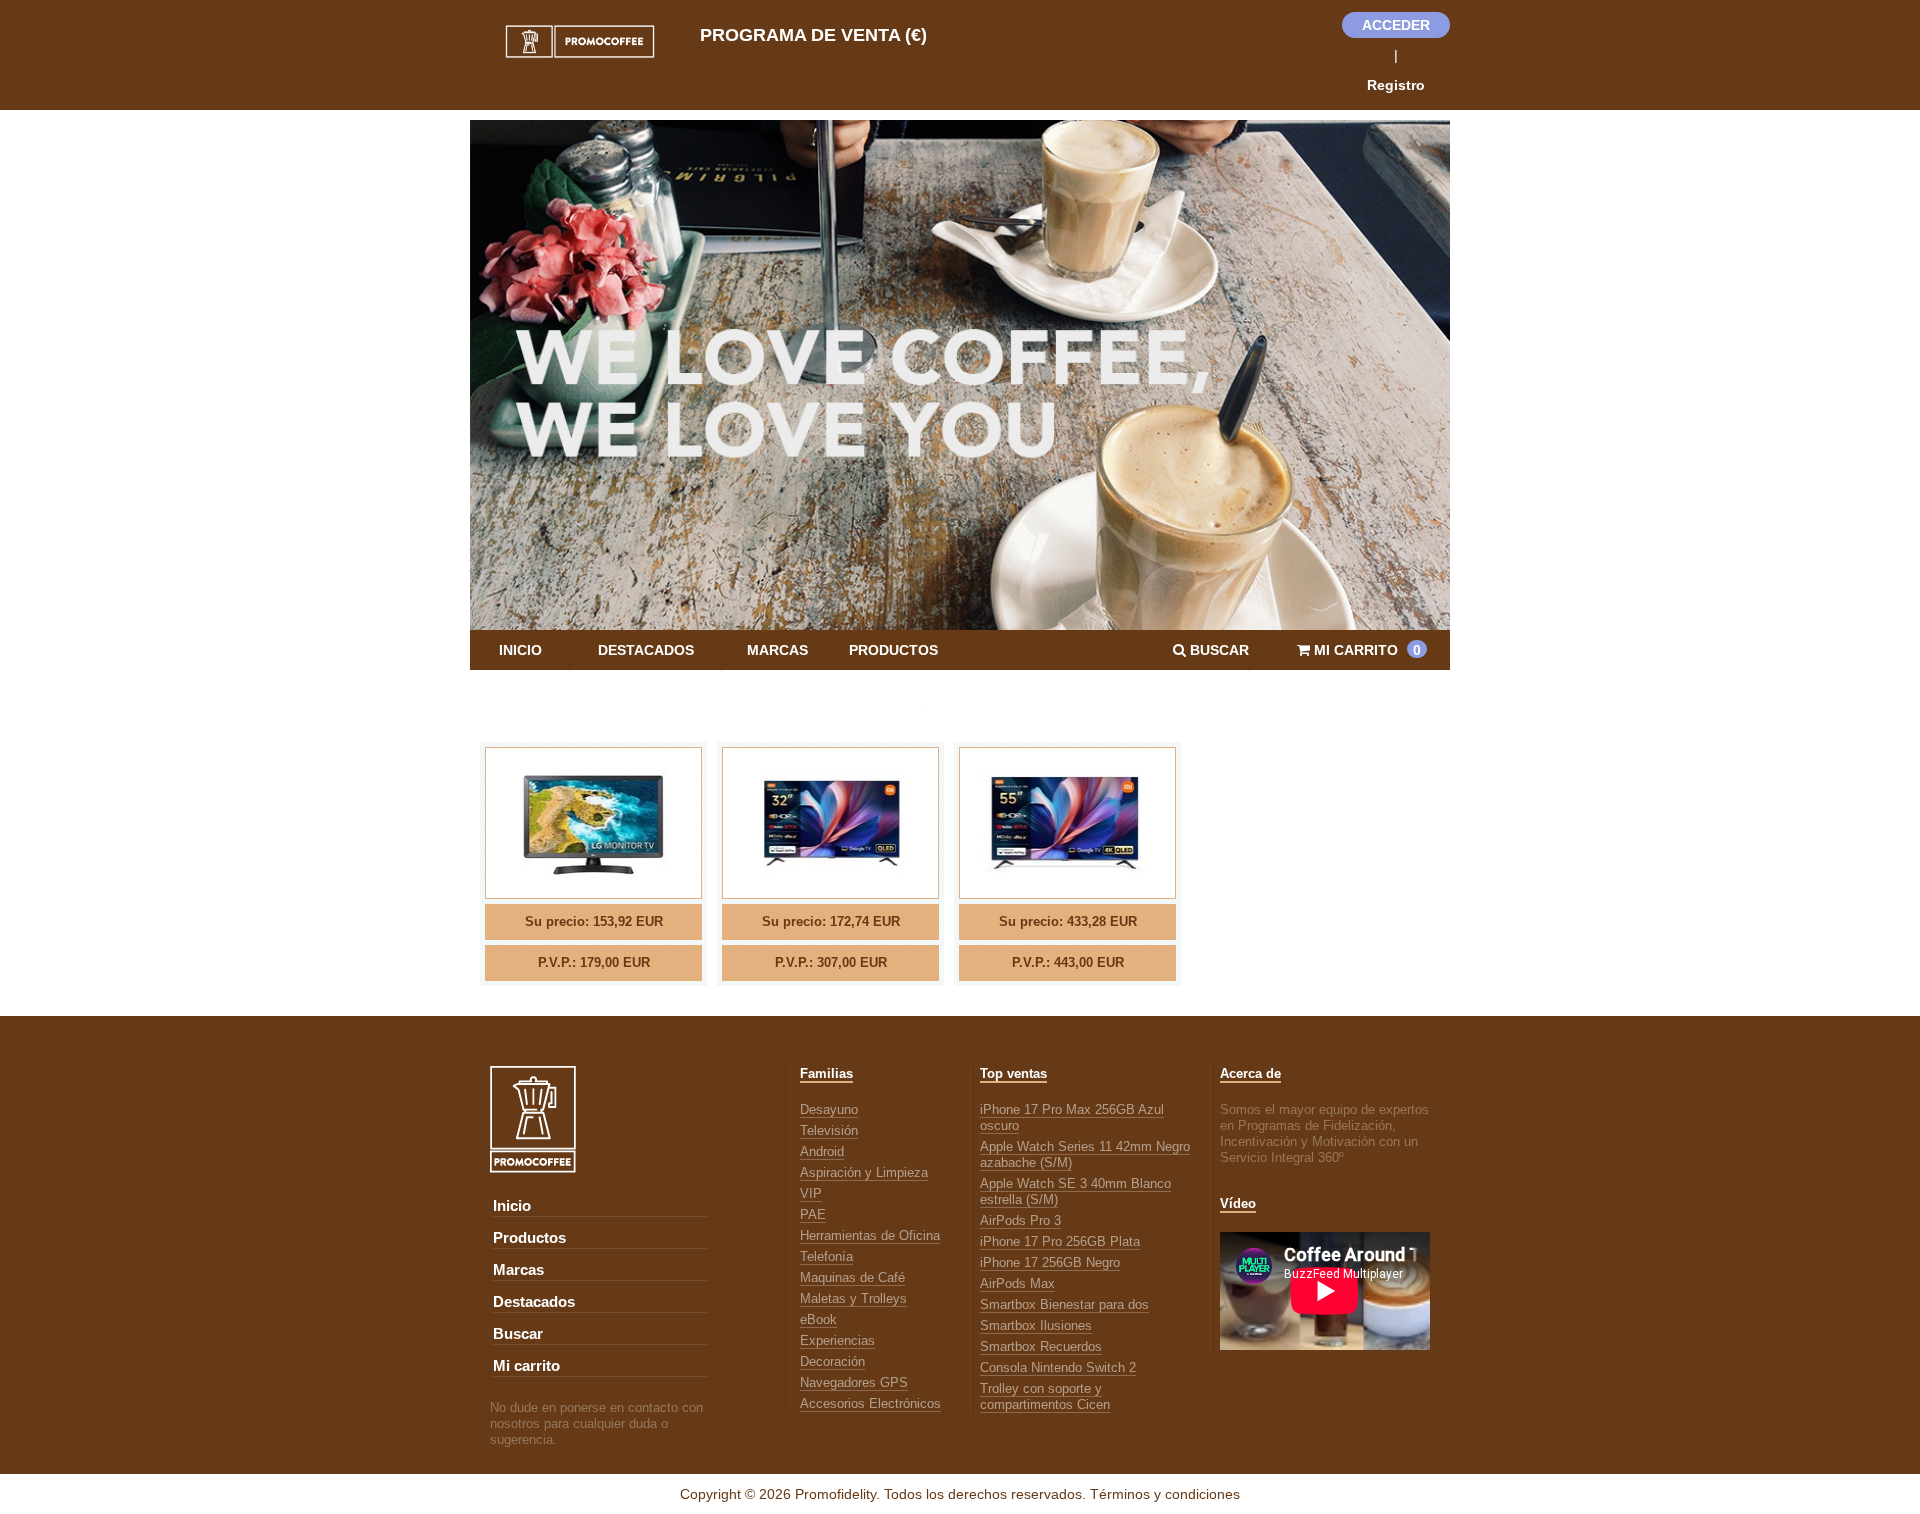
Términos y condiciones (1165, 1494)
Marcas (777, 650)
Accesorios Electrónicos (870, 1403)
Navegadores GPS (854, 1382)
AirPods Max (1017, 1283)
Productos (893, 650)
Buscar (518, 1334)
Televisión (829, 1130)
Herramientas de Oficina (870, 1235)
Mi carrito (526, 1366)
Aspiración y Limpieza (864, 1172)
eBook (818, 1319)
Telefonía (826, 1256)
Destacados (646, 650)
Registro (1396, 85)
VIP (811, 1193)
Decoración (832, 1361)
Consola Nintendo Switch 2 (1058, 1367)
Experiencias (837, 1340)
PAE (813, 1214)
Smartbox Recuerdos (1041, 1346)
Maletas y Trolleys (853, 1298)
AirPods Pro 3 (1020, 1220)
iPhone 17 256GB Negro (1050, 1262)
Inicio (520, 650)
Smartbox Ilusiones (1036, 1325)
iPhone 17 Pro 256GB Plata (1060, 1241)
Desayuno (829, 1109)
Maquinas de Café (852, 1277)
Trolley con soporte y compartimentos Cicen (1045, 1396)
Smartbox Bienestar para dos (1064, 1304)
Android (822, 1151)
